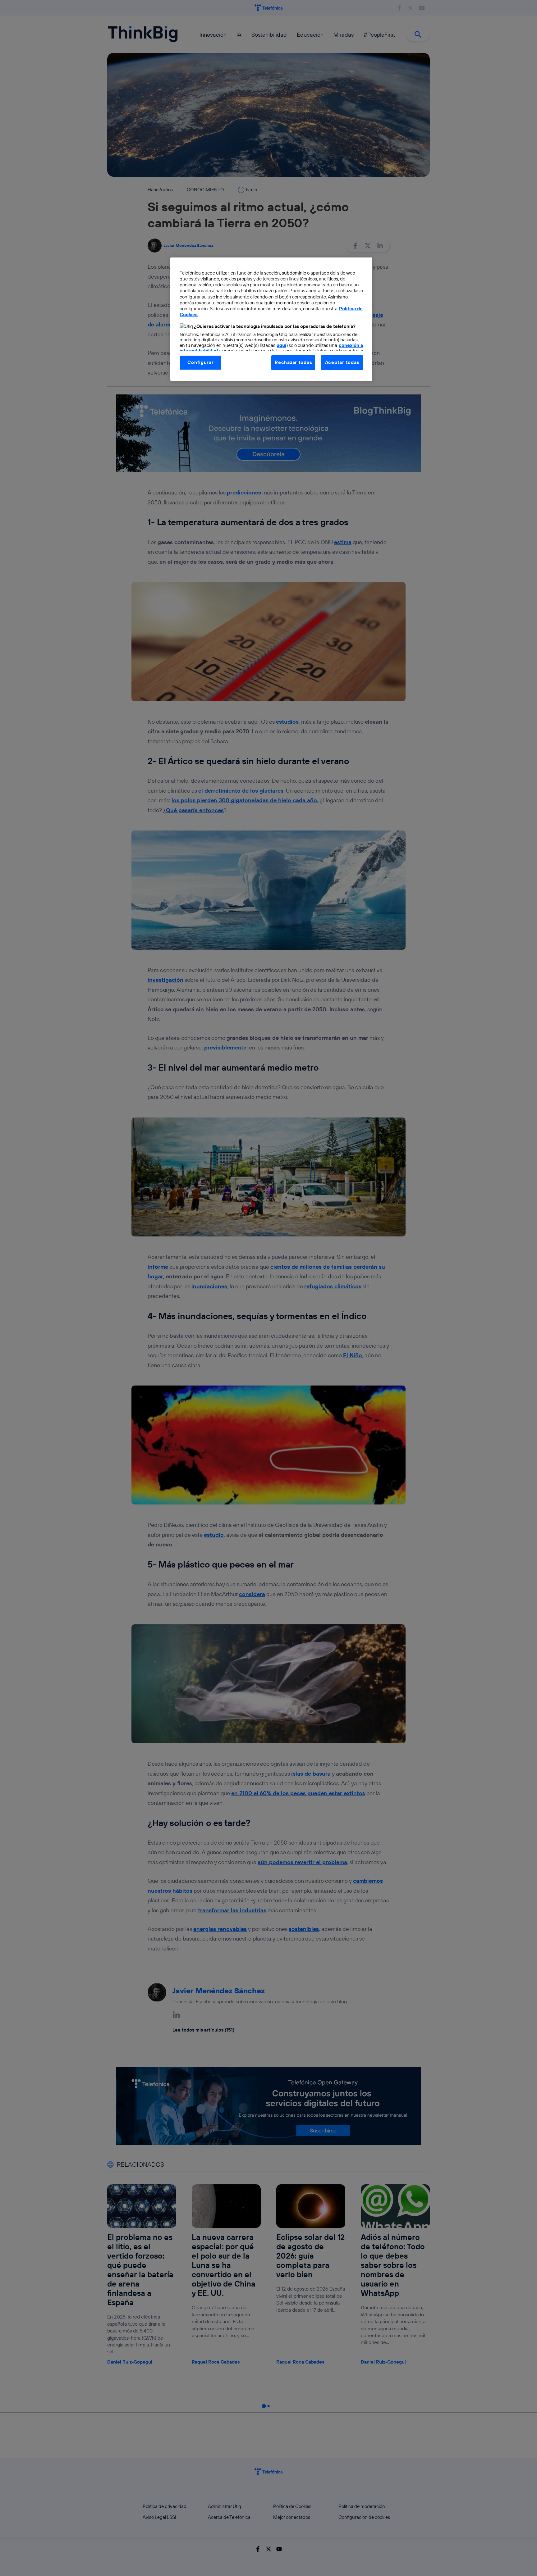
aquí (282, 345)
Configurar (200, 362)
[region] (271, 319)
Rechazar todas (293, 362)
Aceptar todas (342, 362)
